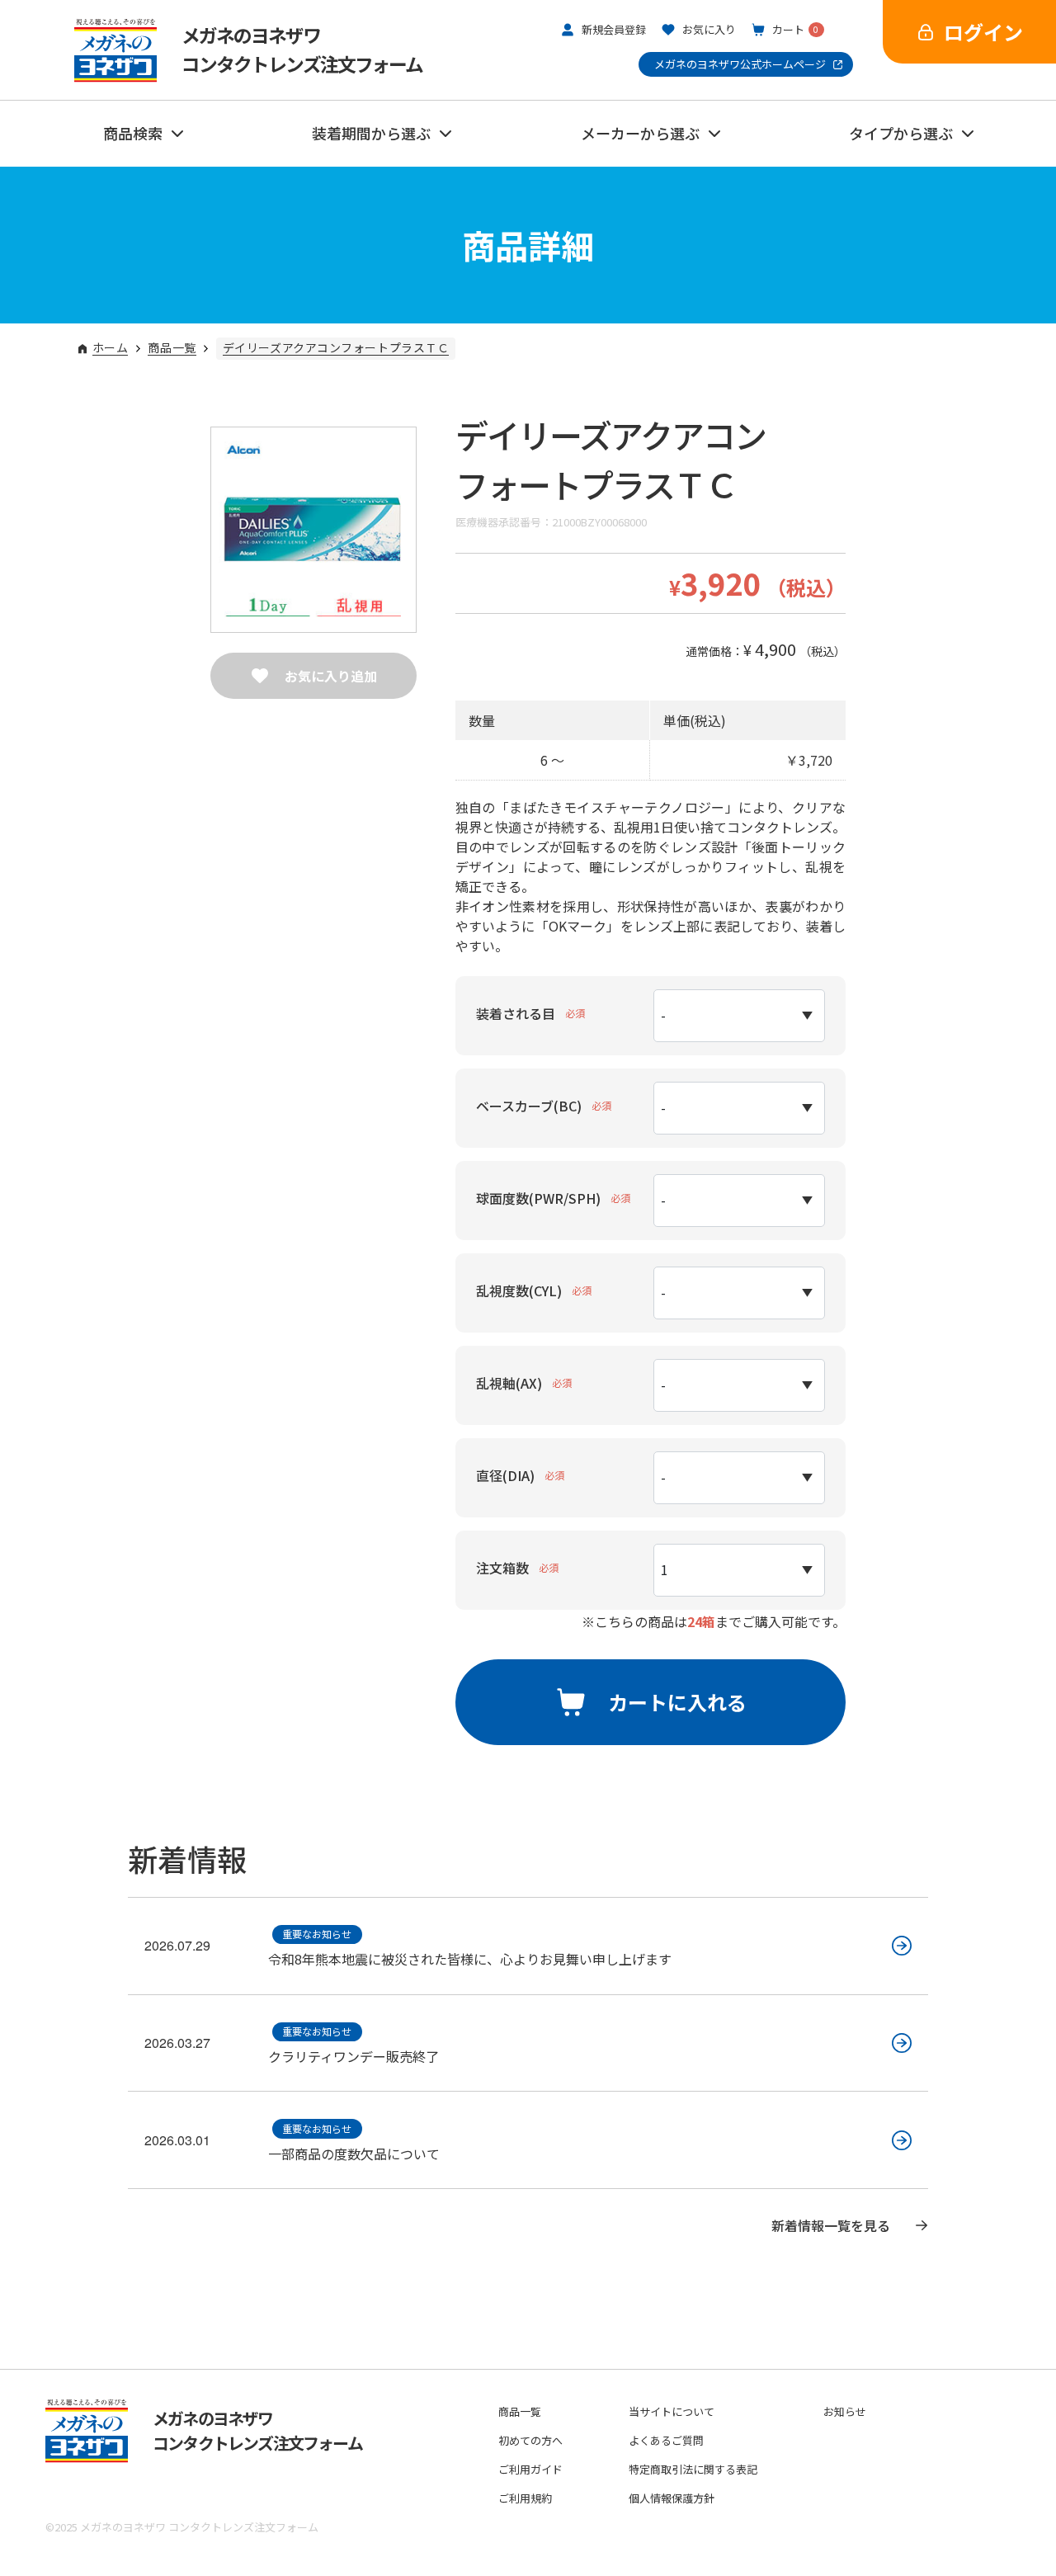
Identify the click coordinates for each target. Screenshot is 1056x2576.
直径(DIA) (505, 1475)
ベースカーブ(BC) (529, 1106)
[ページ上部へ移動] (961, 2485)
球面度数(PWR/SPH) (538, 1198)
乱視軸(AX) (509, 1383)
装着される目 (516, 1013)
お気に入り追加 (331, 676)
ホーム (111, 349)
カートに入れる (677, 1702)
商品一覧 (172, 349)
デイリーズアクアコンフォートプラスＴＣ (336, 349)
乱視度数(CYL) (519, 1290)
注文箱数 (502, 1568)
